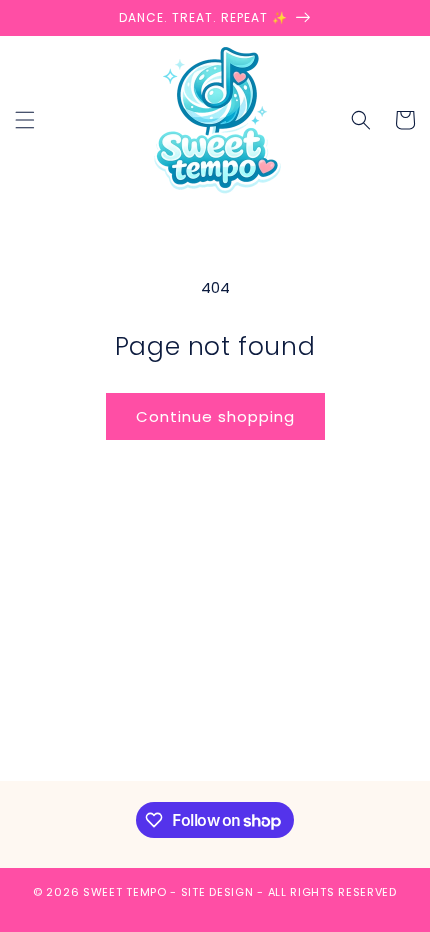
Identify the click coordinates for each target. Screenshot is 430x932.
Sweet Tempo (125, 892)
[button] (25, 120)
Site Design (217, 892)
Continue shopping (215, 416)
